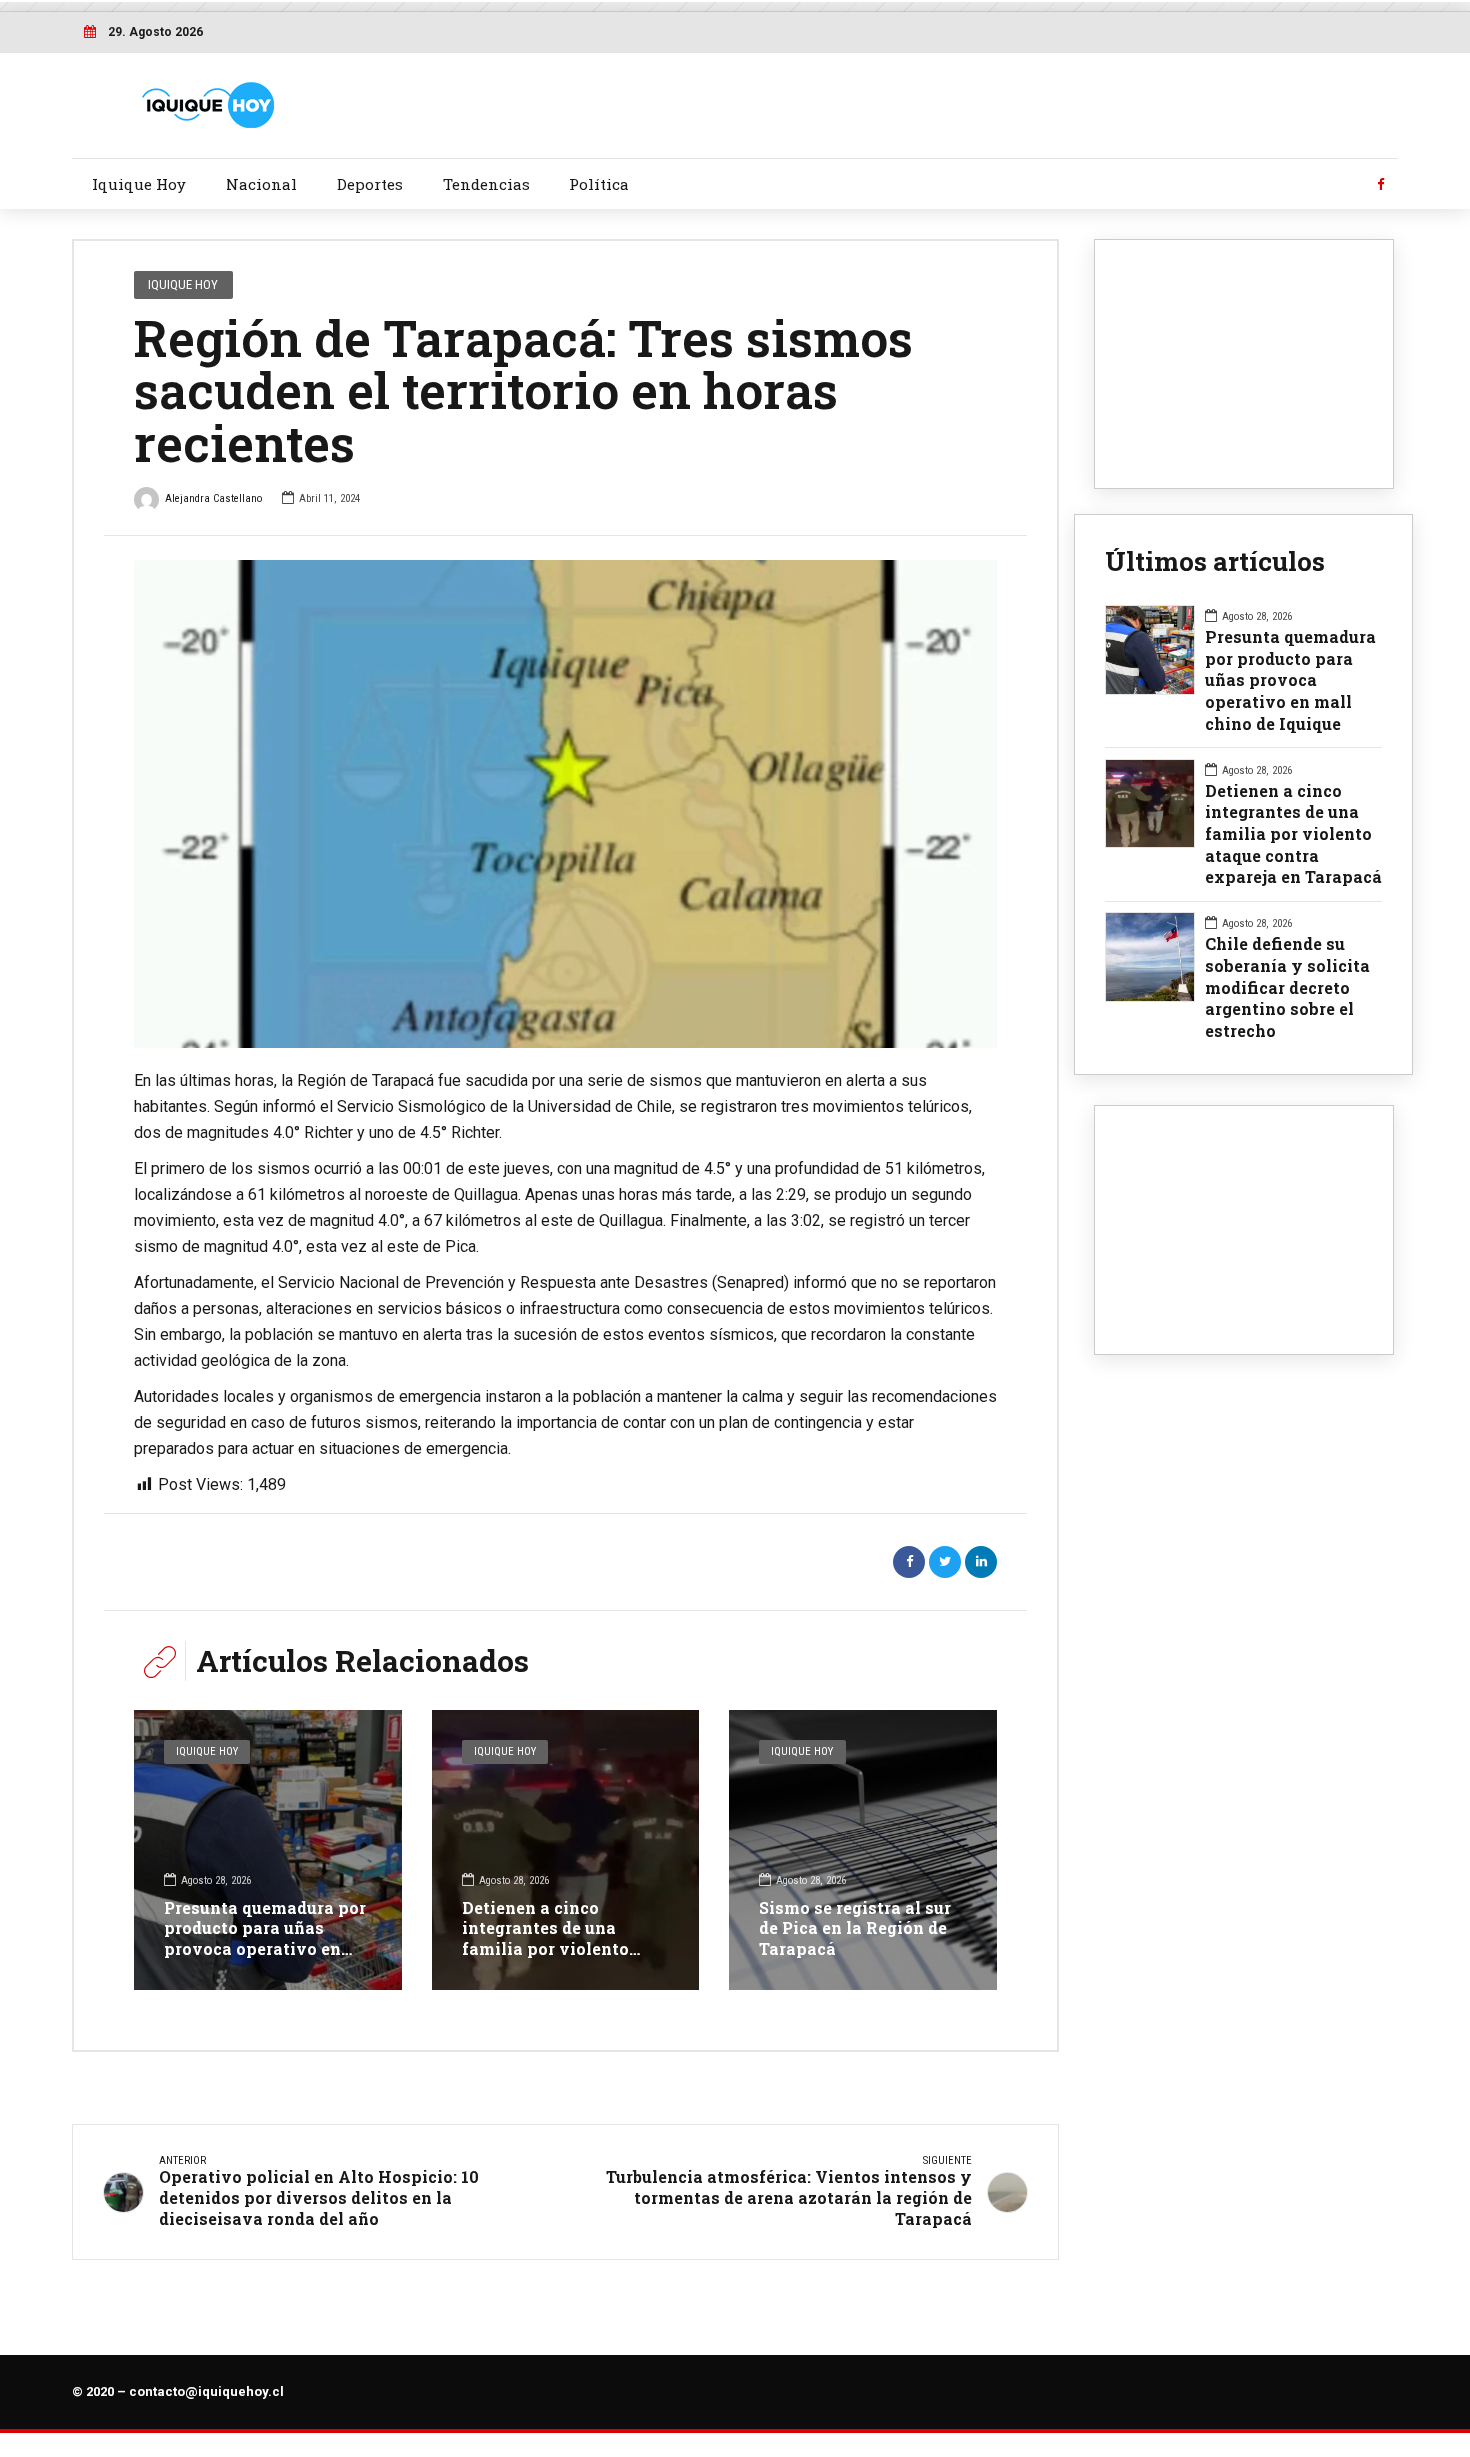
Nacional (261, 184)
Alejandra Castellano (213, 498)
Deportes (370, 184)
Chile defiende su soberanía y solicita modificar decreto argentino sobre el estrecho (1287, 987)
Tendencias (486, 184)
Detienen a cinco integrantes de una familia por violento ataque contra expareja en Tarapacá (557, 1949)
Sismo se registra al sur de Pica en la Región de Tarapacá (855, 1928)
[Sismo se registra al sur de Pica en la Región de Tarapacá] (863, 1850)
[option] (565, 804)
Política (599, 184)
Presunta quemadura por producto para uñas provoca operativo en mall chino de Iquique (265, 1938)
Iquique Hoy (139, 184)
